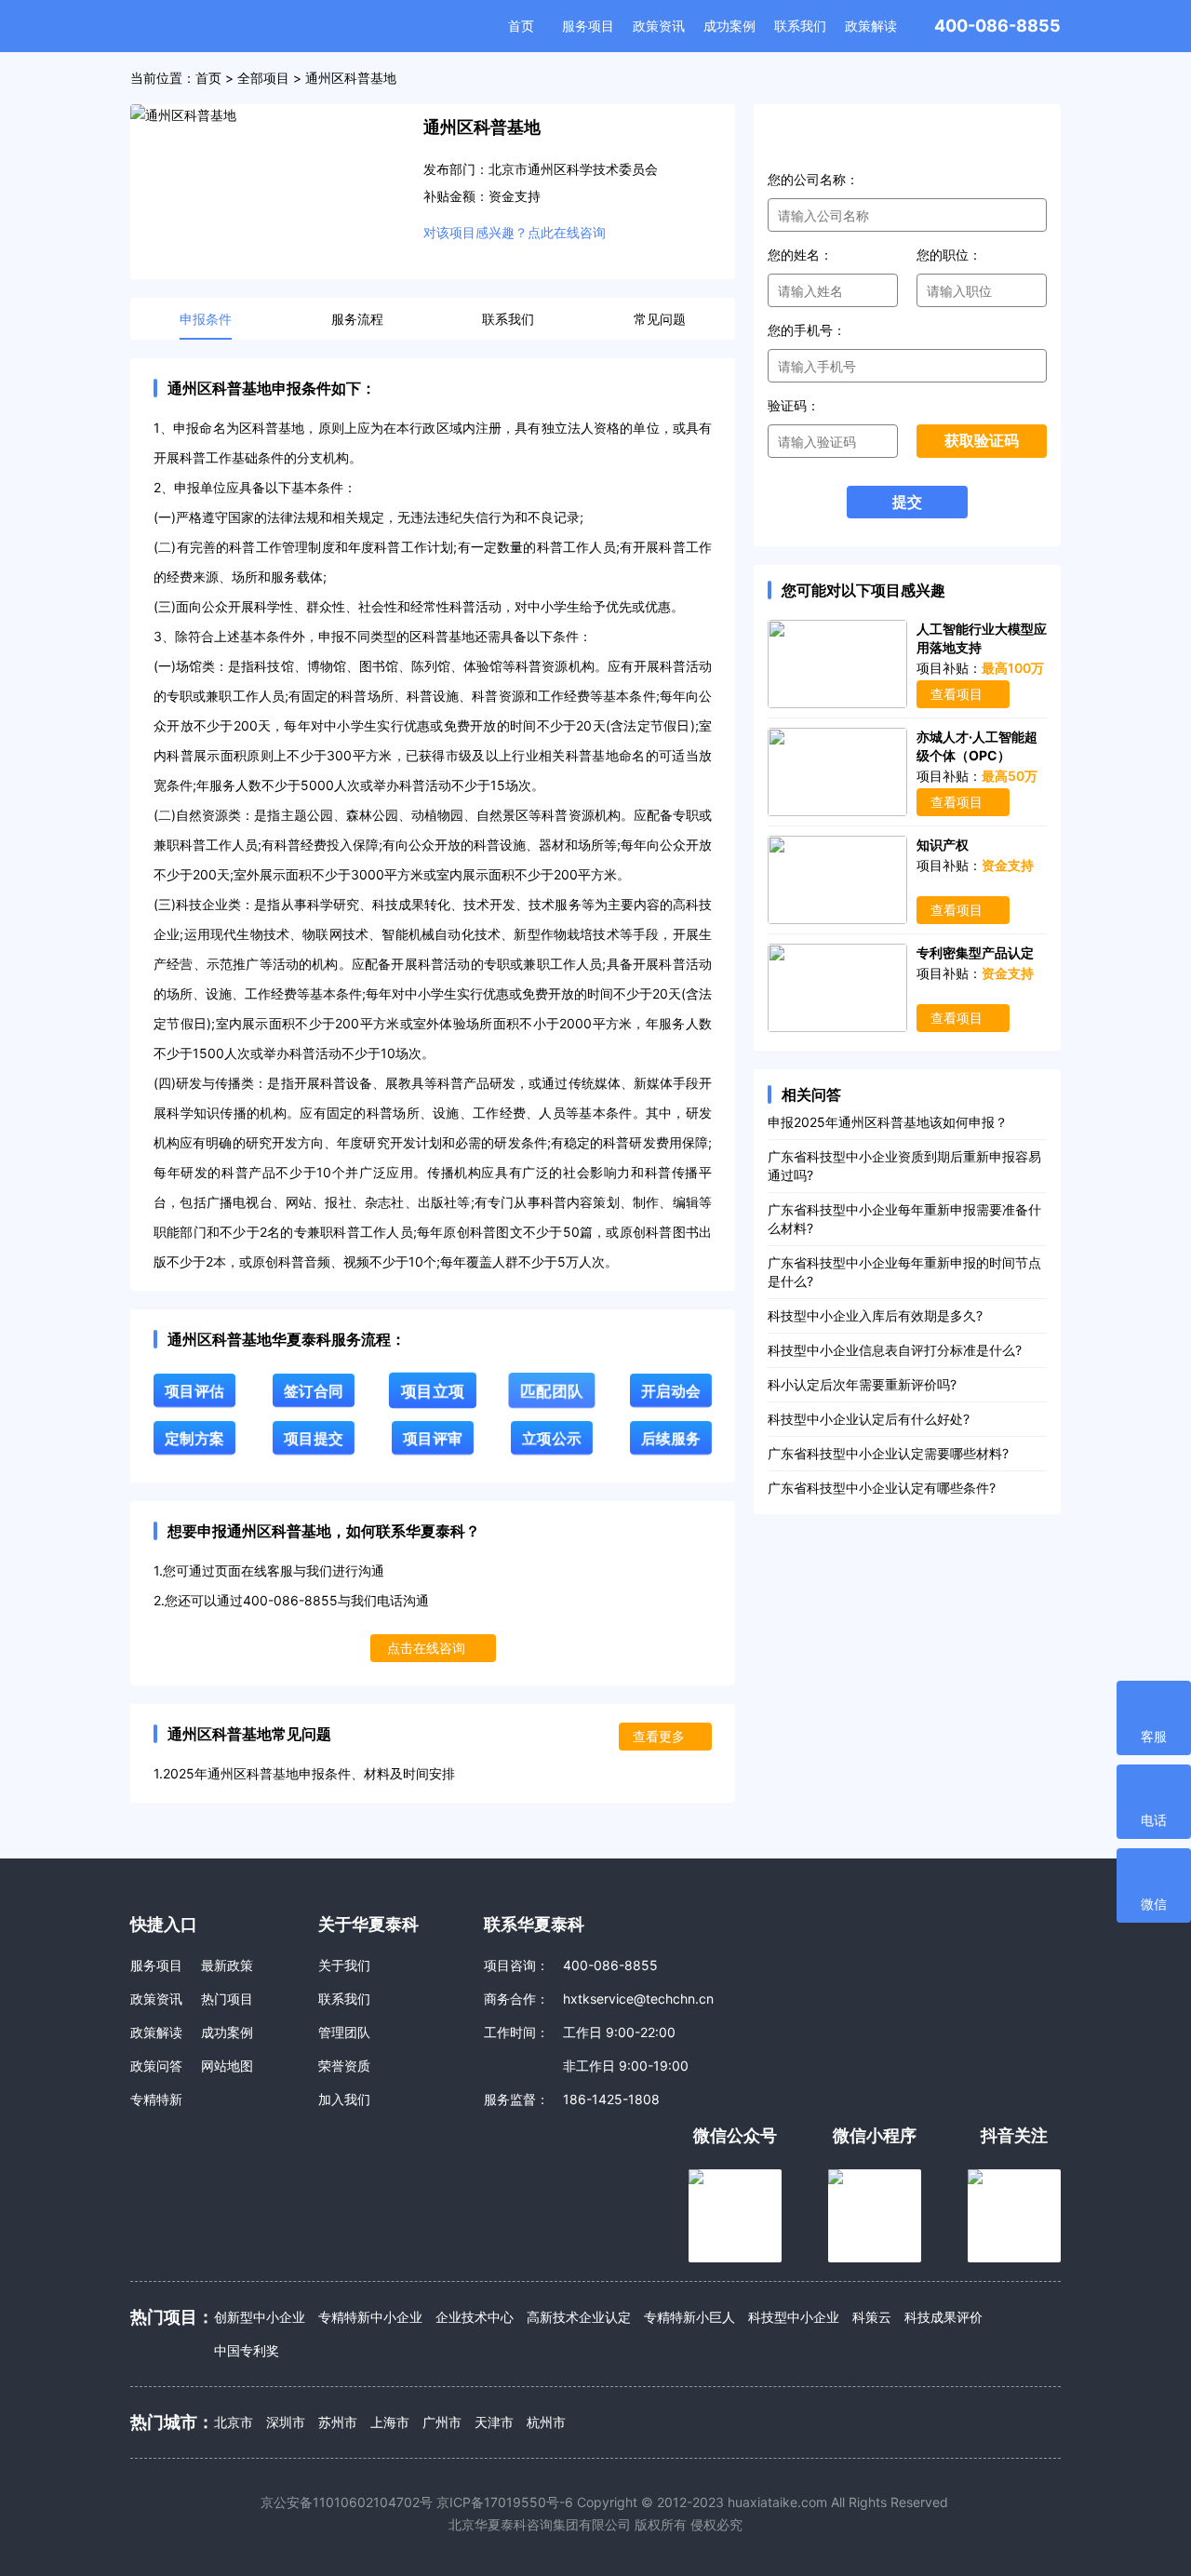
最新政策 (227, 1965)
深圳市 (286, 2422)
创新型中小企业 (260, 2317)
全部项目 (263, 78)
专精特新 (156, 2099)
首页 (521, 26)
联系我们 (800, 26)
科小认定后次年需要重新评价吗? (862, 1384)
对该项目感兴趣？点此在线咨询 (515, 232)
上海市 (390, 2422)
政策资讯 (659, 26)
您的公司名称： (813, 179)
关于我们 (344, 1965)
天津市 (494, 2422)
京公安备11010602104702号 (347, 2502)
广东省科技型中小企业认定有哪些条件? (882, 1488)
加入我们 (344, 2099)
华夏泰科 (211, 26)
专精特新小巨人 (689, 2317)
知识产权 (943, 845)
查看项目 (957, 694)
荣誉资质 (344, 2066)
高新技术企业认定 (579, 2317)
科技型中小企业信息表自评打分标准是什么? (895, 1350)
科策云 (872, 2317)
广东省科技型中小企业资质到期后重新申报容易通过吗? (904, 1166)
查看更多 (659, 1736)
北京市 (234, 2422)
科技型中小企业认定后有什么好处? (869, 1419)
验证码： (794, 405)
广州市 (442, 2422)
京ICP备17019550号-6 (505, 2502)
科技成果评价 (943, 2317)
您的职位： (949, 255)
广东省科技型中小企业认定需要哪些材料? (888, 1453)
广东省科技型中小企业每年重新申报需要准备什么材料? (904, 1219)
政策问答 (156, 2066)
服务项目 (588, 26)
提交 (907, 502)
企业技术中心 (475, 2317)
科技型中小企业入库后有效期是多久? (875, 1315)
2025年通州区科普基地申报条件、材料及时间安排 (309, 1773)
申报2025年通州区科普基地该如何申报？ (888, 1122)
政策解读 (871, 26)
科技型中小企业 (794, 2317)
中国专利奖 (247, 2350)
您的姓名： (800, 255)
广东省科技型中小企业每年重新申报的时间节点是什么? (904, 1272)
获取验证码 (982, 441)
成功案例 (729, 26)
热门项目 (227, 1999)
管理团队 (344, 2032)
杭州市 (546, 2422)
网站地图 (227, 2066)
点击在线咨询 (426, 1648)
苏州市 (338, 2422)
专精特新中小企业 (370, 2317)
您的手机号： (807, 330)
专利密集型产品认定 (975, 953)
